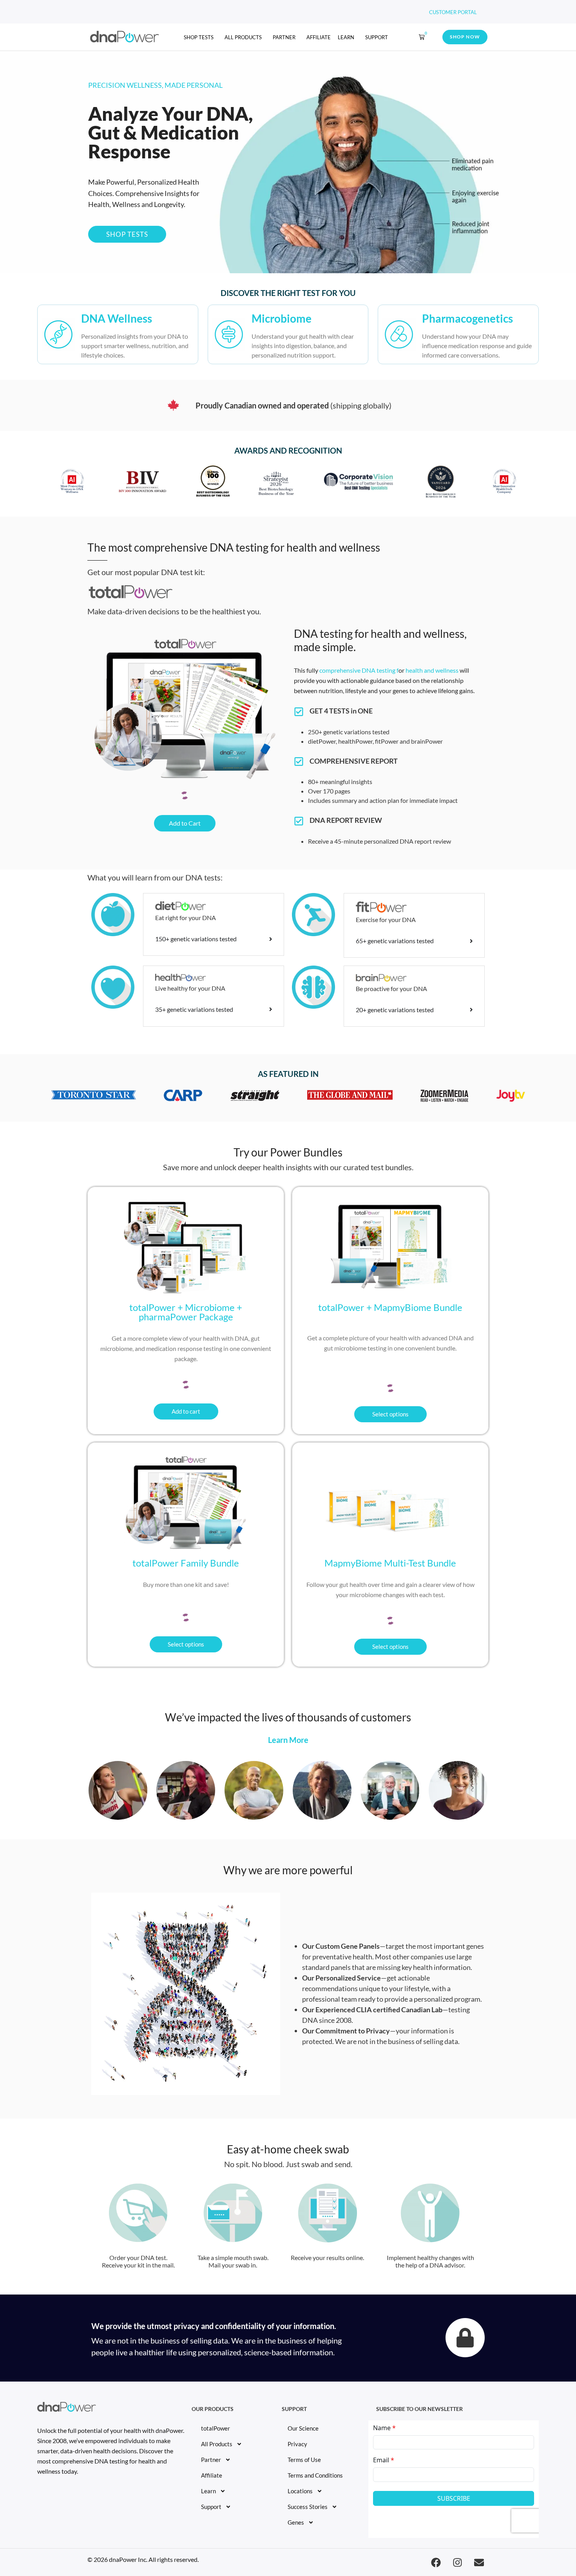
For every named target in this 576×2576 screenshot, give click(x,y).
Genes (296, 2522)
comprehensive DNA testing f (359, 670)
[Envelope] (479, 2562)
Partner (284, 37)
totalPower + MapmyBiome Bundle (390, 1307)
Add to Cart (185, 823)
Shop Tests (199, 37)
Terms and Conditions (315, 2475)
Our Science (303, 2428)
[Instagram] (457, 2562)
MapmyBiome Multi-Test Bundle (390, 1563)
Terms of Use (304, 2460)
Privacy (297, 2444)
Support (377, 37)
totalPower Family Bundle (186, 1563)
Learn (208, 2491)
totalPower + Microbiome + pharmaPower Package (186, 1312)
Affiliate (319, 37)
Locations (300, 2491)
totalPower (216, 2428)
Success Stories (308, 2507)
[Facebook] (436, 2562)
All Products (243, 37)
